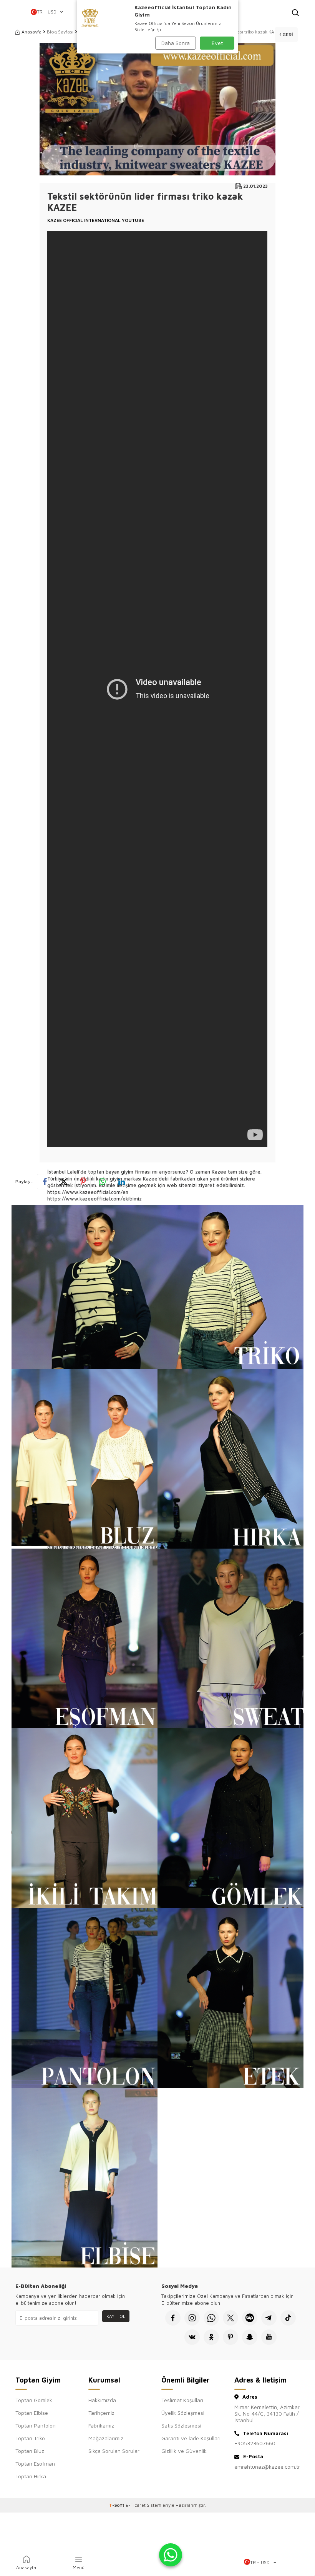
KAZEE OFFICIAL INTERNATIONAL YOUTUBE (96, 220)
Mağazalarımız (106, 2438)
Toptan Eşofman (35, 2463)
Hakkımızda (102, 2400)
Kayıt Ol (116, 2316)
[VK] (192, 2337)
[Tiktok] (288, 2318)
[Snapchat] (250, 2337)
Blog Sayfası (60, 32)
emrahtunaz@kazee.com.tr (267, 2467)
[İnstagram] (192, 2318)
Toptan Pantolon (36, 2425)
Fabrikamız (101, 2425)
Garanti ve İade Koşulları (191, 2438)
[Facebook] (173, 2318)
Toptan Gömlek (34, 2400)
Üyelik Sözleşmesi (183, 2413)
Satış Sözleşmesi (181, 2425)
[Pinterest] (230, 2337)
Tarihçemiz (101, 2413)
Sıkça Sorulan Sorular (114, 2451)
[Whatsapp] (211, 2318)
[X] (230, 2318)
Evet (217, 43)
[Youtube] (269, 2337)
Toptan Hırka (31, 2476)
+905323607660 (255, 2443)
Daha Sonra (176, 43)
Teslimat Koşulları (182, 2400)
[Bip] (250, 2318)
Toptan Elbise (32, 2413)
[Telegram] (269, 2318)
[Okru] (211, 2337)
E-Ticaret (136, 2505)
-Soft (117, 2505)
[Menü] (19, 13)
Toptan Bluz (30, 2451)
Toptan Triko (30, 2438)
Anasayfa (31, 32)
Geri (287, 34)
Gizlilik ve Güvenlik (184, 2451)
